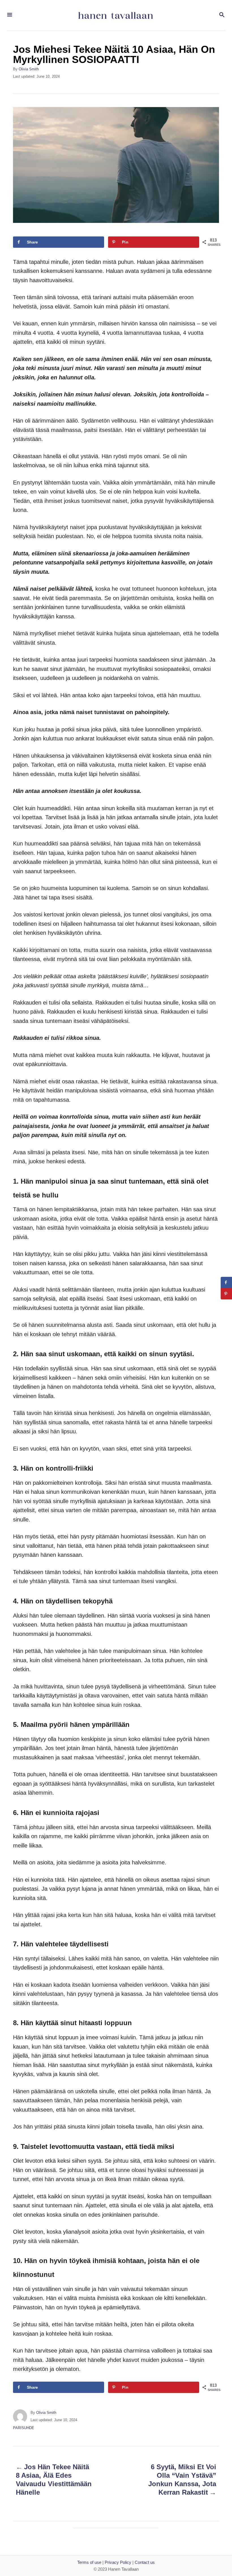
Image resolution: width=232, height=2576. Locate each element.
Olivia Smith (29, 69)
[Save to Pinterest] (226, 1294)
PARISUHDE (24, 2428)
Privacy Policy (118, 2562)
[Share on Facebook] (226, 1282)
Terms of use (89, 2562)
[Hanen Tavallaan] (115, 15)
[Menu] (10, 15)
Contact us (145, 2562)
